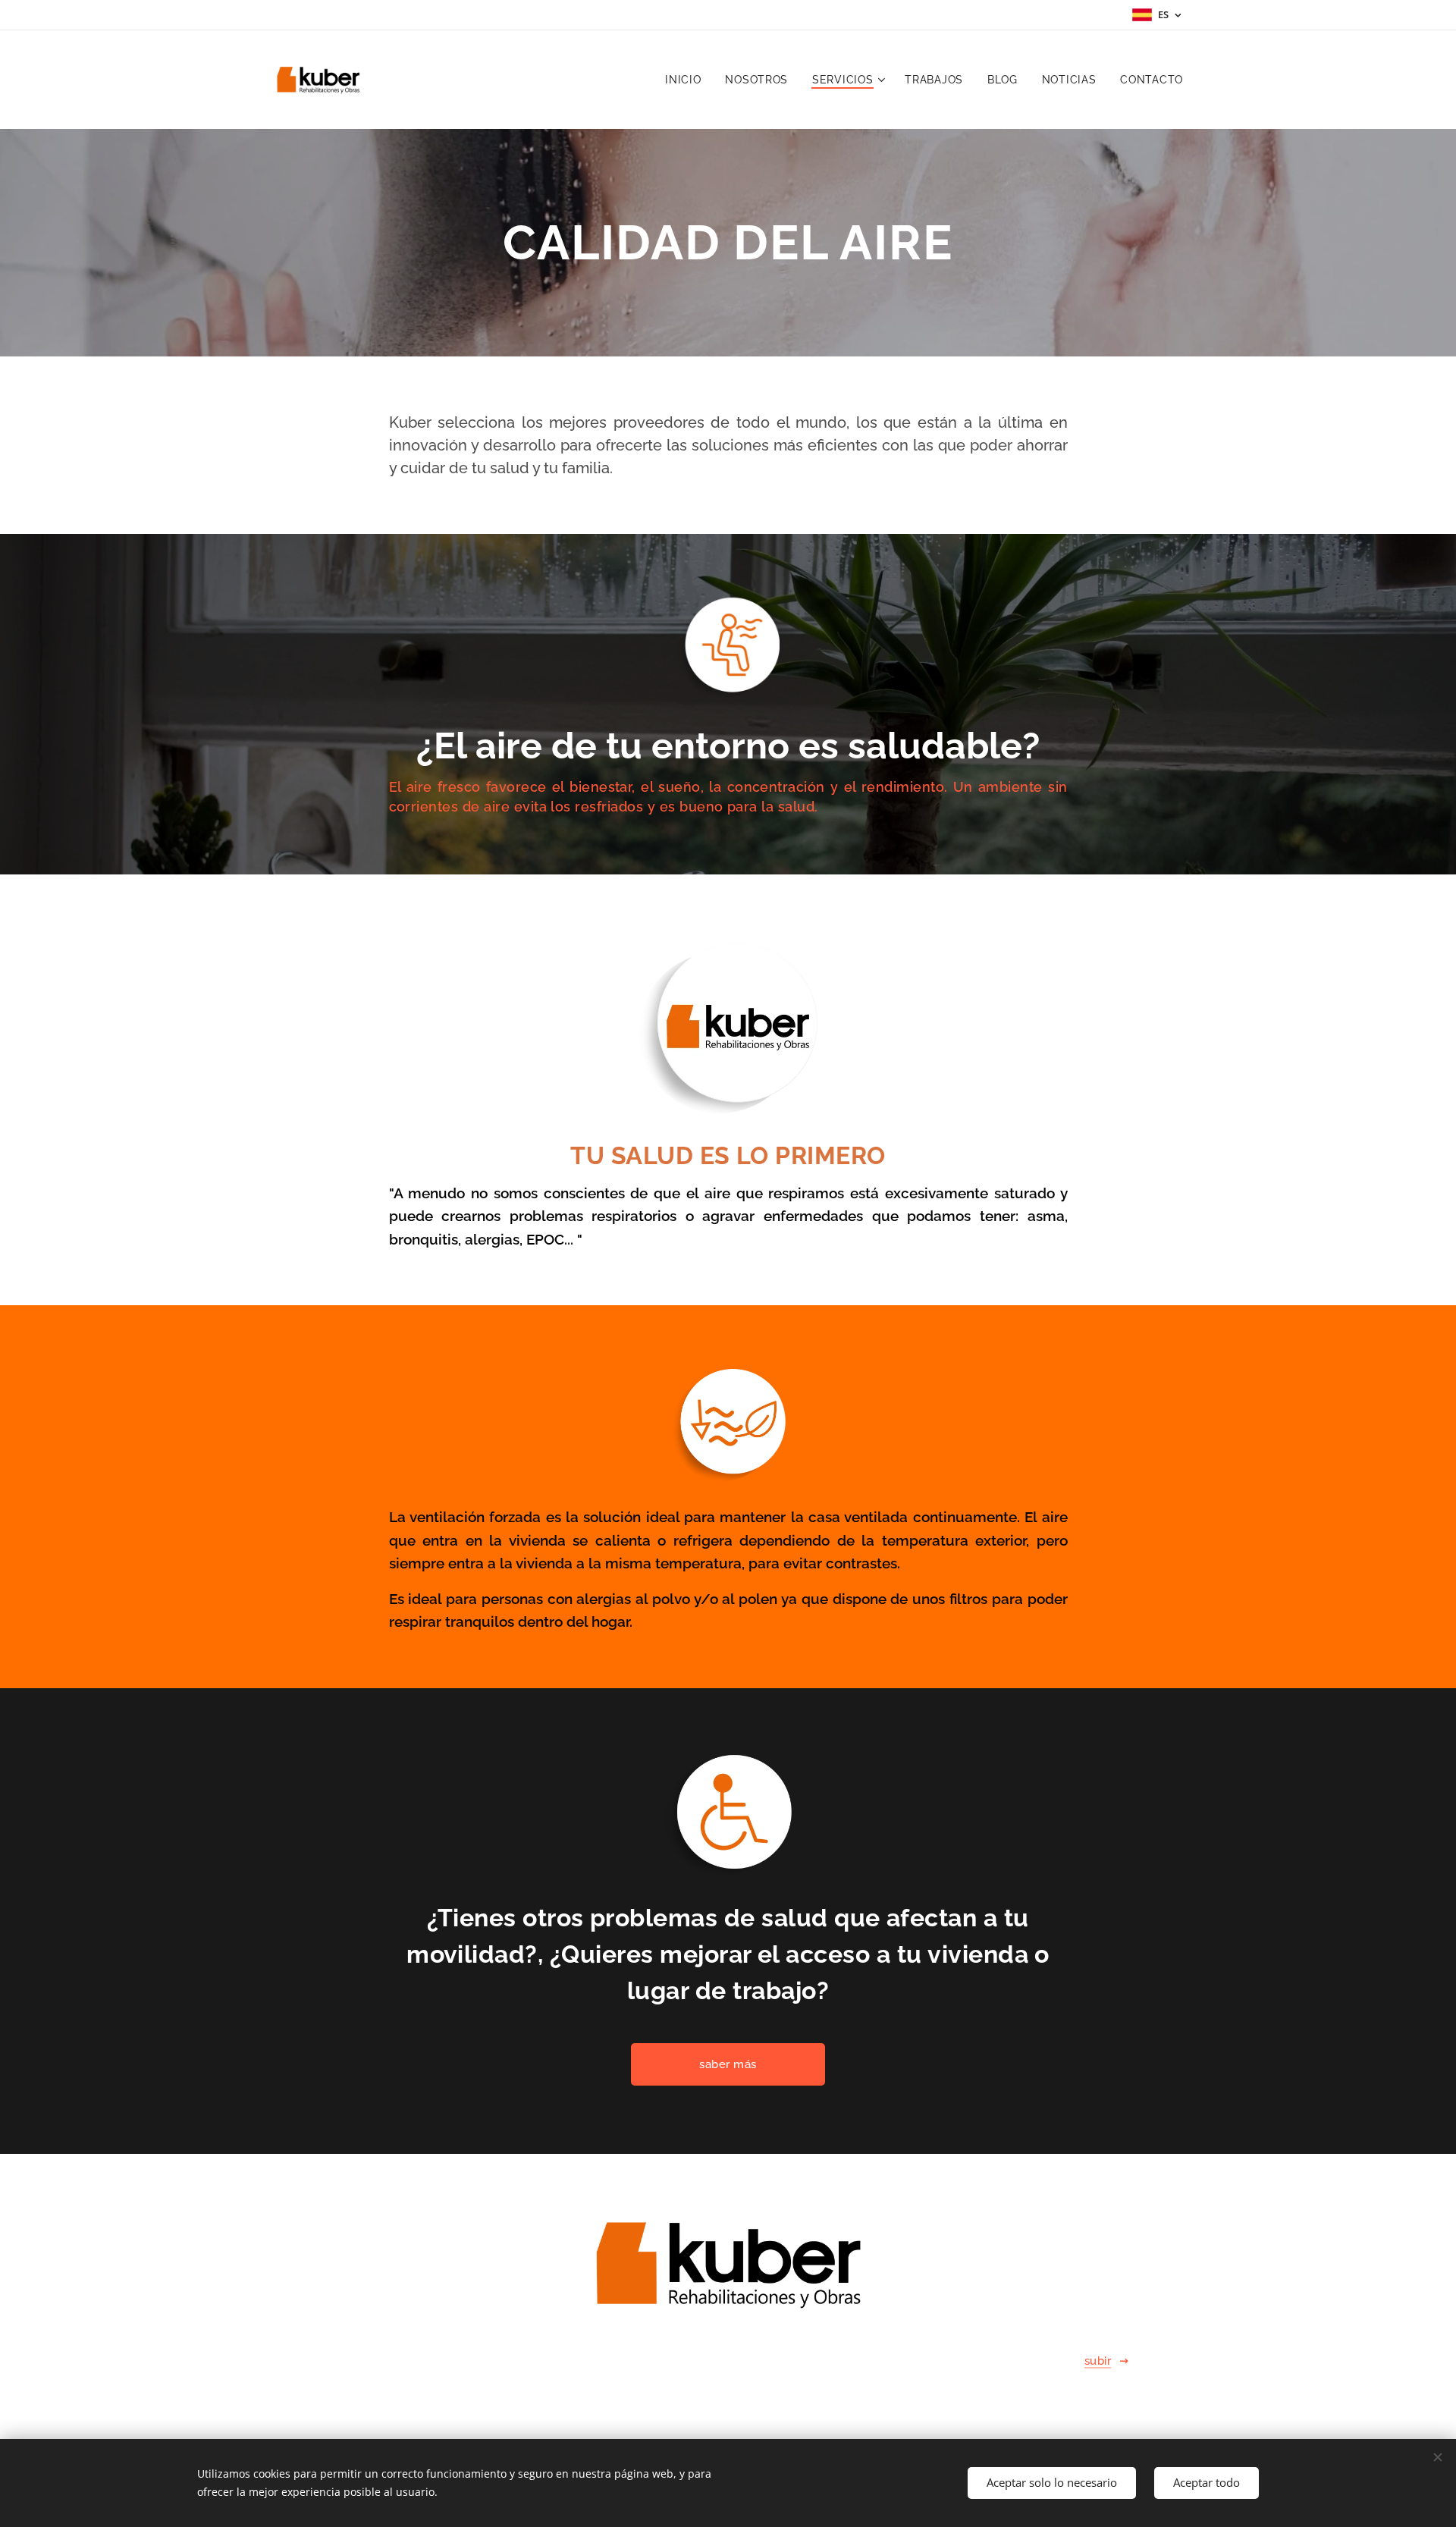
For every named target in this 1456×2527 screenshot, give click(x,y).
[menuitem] (687, 80)
